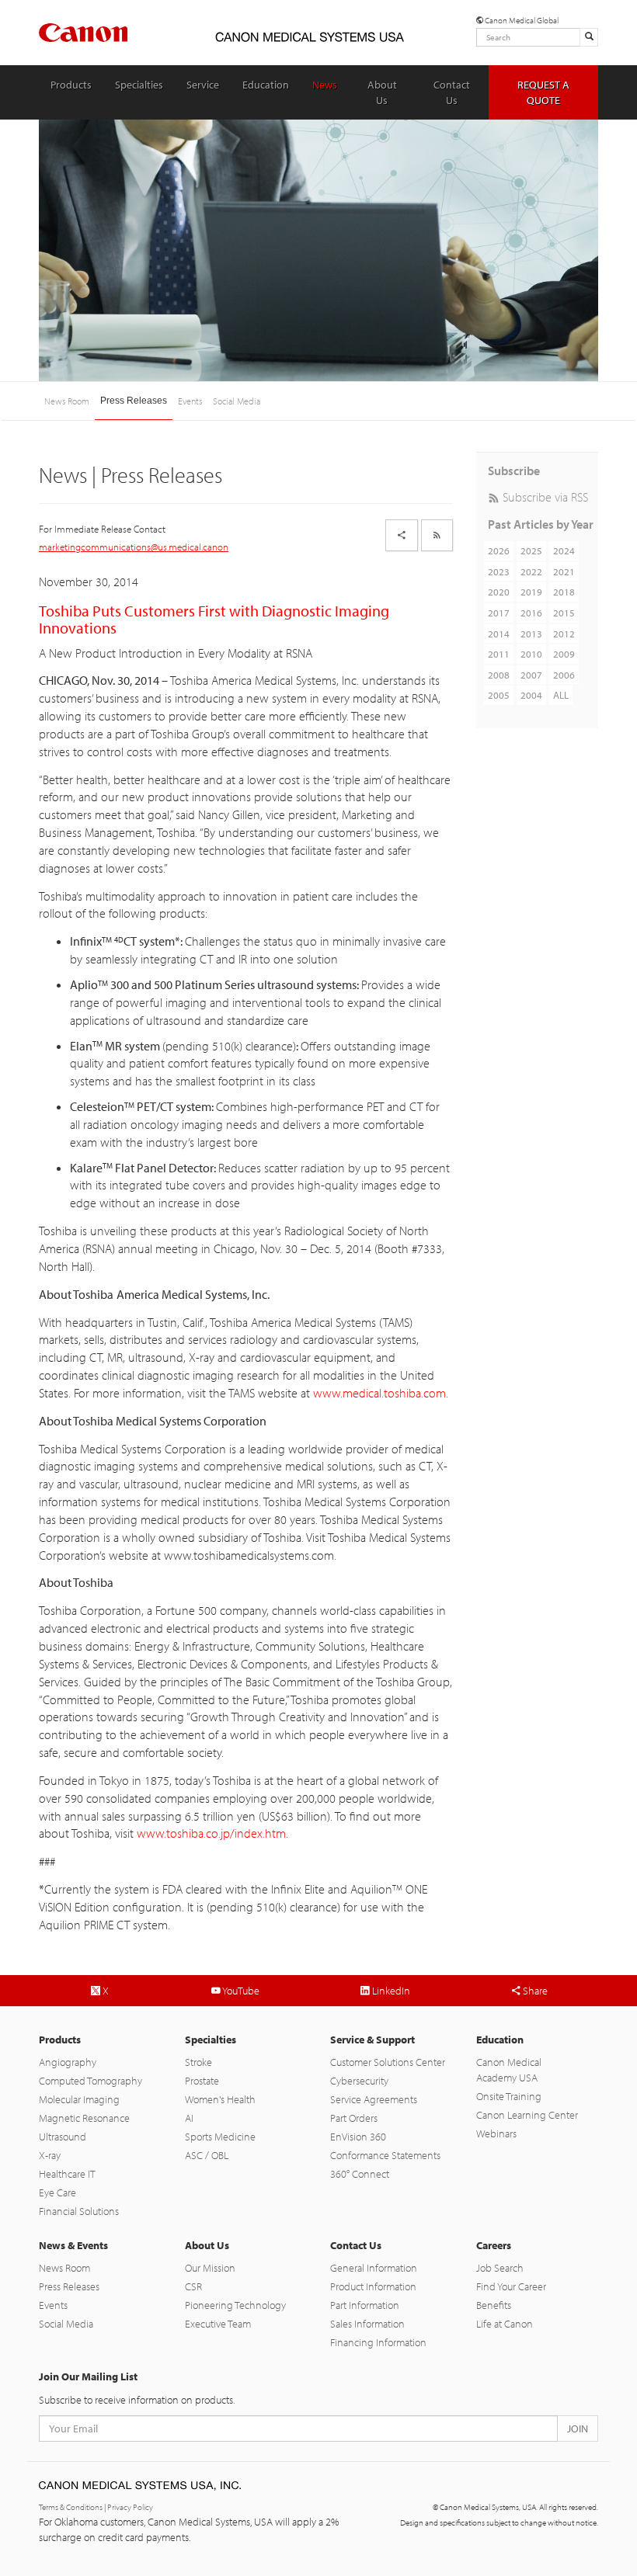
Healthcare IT (67, 2174)
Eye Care (57, 2192)
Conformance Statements (385, 2155)
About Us (382, 92)
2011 (499, 654)
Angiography (68, 2062)
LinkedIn (390, 1991)
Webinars (496, 2133)
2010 (531, 654)
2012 (564, 634)
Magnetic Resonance (84, 2118)
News (325, 85)
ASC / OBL (207, 2155)
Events (190, 401)
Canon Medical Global (521, 20)
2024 (564, 550)
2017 (499, 613)
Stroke (198, 2062)
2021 (564, 571)
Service (203, 85)
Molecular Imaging (79, 2099)
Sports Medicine (220, 2137)
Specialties (139, 85)
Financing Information (378, 2342)
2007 (531, 675)
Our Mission (210, 2268)
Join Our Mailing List (88, 2376)
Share (534, 1991)
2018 (564, 592)
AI (189, 2118)
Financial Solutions (79, 2211)
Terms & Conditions (71, 2507)
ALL (561, 695)
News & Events (73, 2245)
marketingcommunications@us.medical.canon (134, 547)
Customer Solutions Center (388, 2062)
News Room (67, 401)
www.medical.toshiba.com (379, 1393)
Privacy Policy (130, 2507)
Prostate (202, 2081)
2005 (499, 695)
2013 (531, 634)
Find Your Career (511, 2286)
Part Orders (354, 2118)
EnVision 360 (358, 2137)
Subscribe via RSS (544, 497)
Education (266, 85)
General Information (374, 2268)
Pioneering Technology (235, 2305)
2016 (531, 613)
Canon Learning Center (527, 2115)
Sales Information (367, 2324)
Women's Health (220, 2099)
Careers (494, 2245)
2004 (531, 695)
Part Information (365, 2305)
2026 (499, 550)
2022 (531, 571)
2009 (564, 654)
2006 (564, 675)
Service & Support (372, 2040)
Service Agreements (374, 2099)
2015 (564, 613)
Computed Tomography (91, 2081)
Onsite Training (509, 2096)
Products (71, 85)
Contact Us (452, 92)
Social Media (237, 401)
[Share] (402, 535)
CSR (193, 2286)
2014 (499, 634)
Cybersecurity (359, 2081)
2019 (531, 592)
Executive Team (218, 2324)
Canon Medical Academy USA (509, 2070)
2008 (499, 675)
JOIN (578, 2428)
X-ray (50, 2155)
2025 (531, 550)
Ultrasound (63, 2137)
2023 (499, 571)
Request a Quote (543, 92)
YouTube (240, 1991)
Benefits (494, 2305)
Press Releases (134, 401)
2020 (499, 592)
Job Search (500, 2268)
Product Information (373, 2286)
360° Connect (360, 2174)
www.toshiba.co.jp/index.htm (211, 1833)
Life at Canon (505, 2324)
